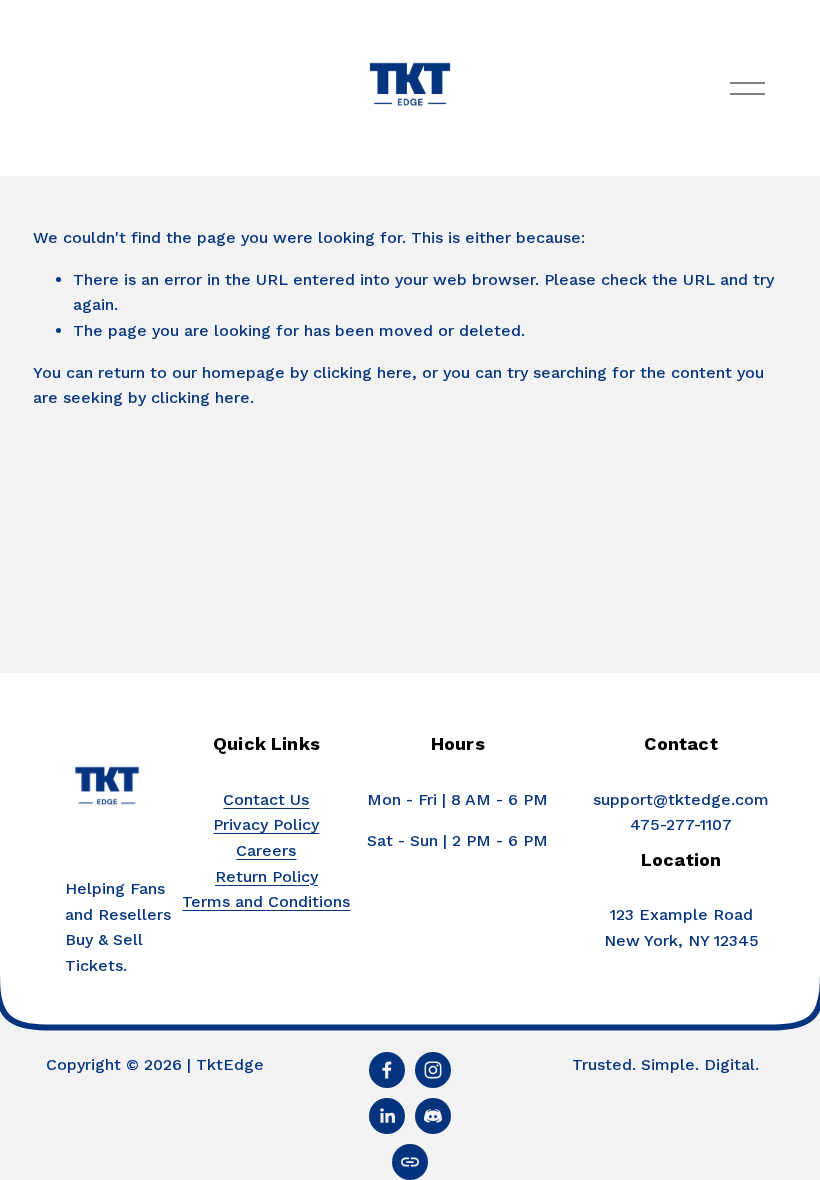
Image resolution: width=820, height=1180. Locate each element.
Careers (266, 850)
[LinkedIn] (387, 1116)
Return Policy (266, 876)
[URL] (410, 1162)
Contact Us (266, 799)
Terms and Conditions (266, 901)
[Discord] (433, 1116)
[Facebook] (387, 1070)
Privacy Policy (266, 824)
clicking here (362, 372)
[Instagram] (433, 1070)
